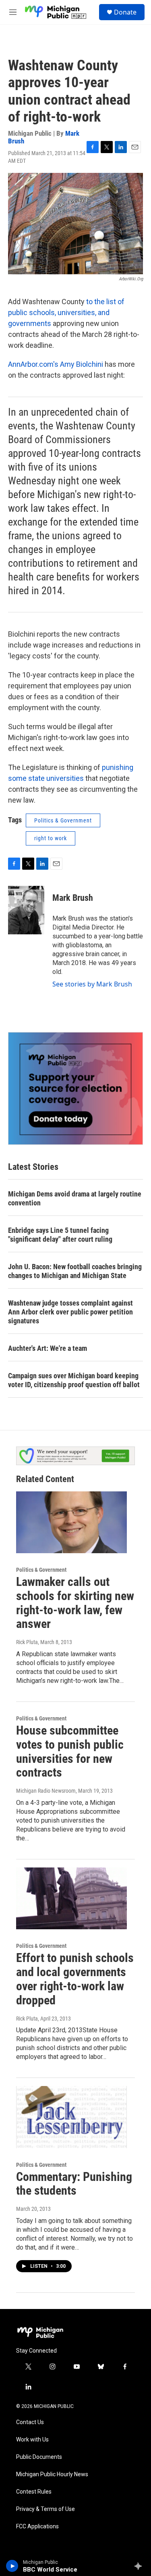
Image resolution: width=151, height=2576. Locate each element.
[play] (12, 2566)
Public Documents (39, 2457)
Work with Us (32, 2440)
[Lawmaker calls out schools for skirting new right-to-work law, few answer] (71, 1522)
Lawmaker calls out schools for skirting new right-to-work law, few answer (75, 1603)
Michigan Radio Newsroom (46, 1791)
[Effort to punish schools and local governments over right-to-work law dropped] (71, 1898)
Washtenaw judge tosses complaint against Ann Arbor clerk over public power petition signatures (70, 1312)
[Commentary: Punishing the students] (71, 2117)
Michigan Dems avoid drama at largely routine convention (75, 1198)
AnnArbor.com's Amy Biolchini (56, 364)
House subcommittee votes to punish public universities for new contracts (70, 1751)
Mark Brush (73, 898)
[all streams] (140, 2566)
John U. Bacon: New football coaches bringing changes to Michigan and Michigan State (75, 1271)
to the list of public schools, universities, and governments (66, 312)
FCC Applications (37, 2527)
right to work (51, 838)
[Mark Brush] (26, 910)
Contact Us (30, 2422)
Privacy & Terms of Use (46, 2509)
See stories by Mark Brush (92, 984)
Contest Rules (34, 2492)
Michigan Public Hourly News (52, 2474)
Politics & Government (63, 820)
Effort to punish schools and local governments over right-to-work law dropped (75, 1979)
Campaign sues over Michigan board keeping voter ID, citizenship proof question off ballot (74, 1380)
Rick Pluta (27, 1642)
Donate (125, 12)
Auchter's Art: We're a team (48, 1348)
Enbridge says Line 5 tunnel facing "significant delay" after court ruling (60, 1235)
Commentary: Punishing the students (74, 2184)
